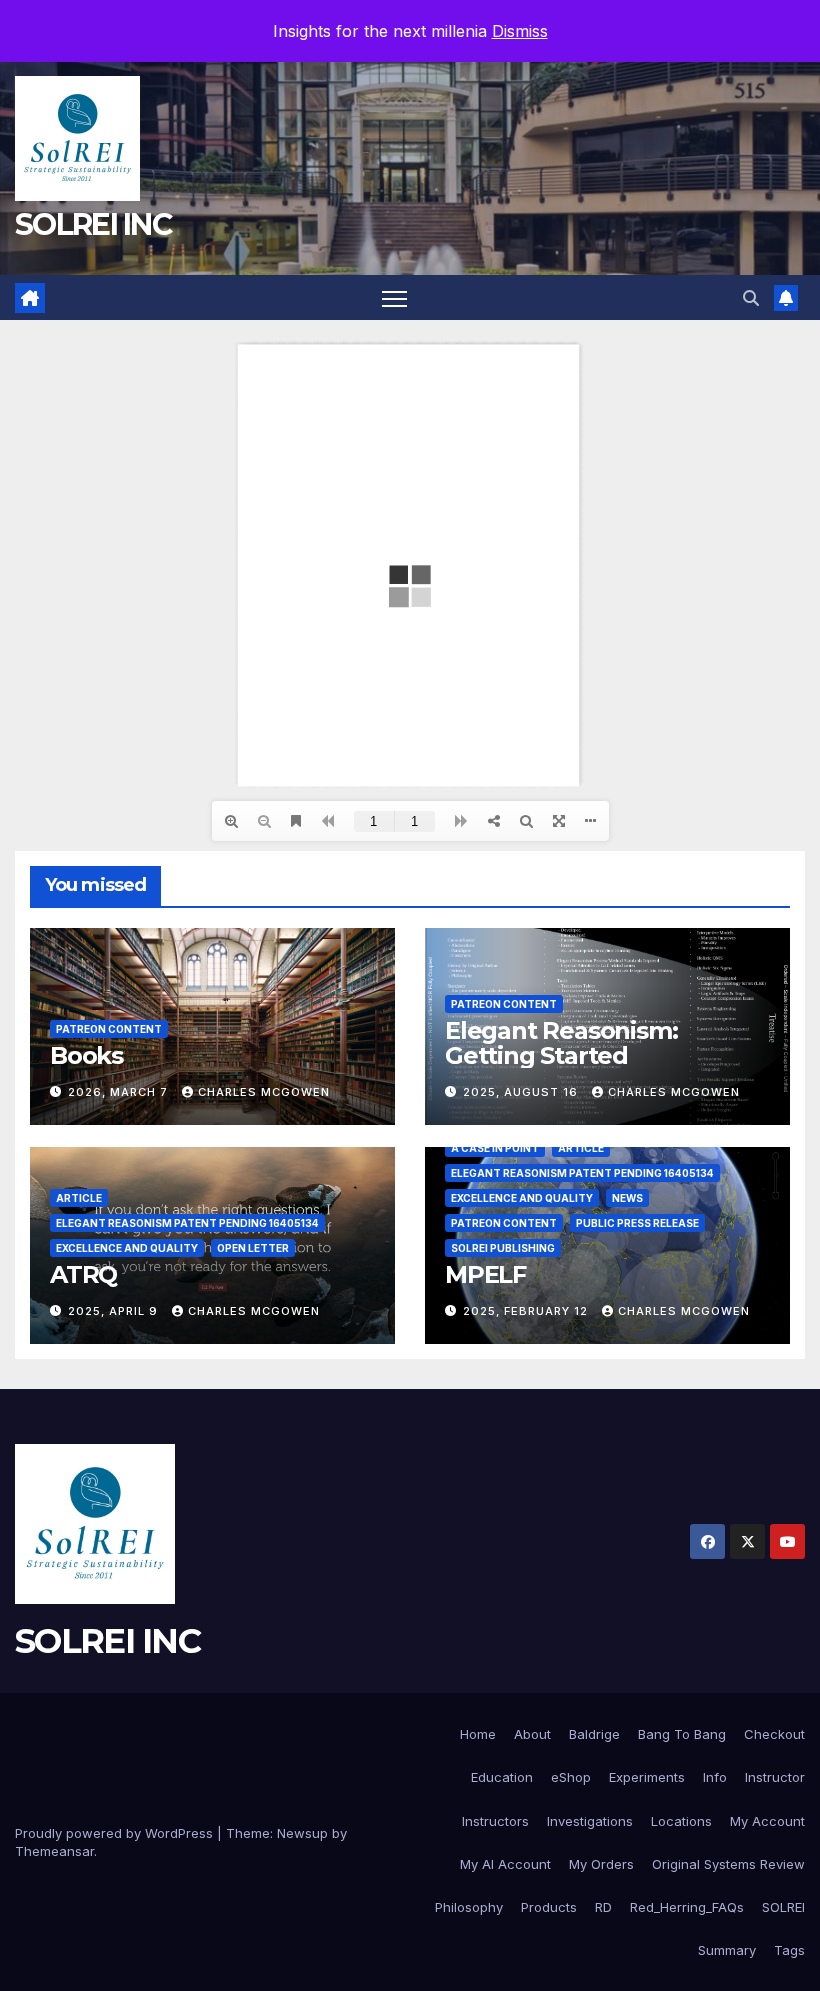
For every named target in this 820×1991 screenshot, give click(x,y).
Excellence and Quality (127, 1248)
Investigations (590, 1821)
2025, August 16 (522, 1092)
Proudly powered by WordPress (116, 1833)
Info (715, 1777)
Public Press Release (637, 1223)
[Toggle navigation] (394, 297)
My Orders (601, 1864)
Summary (727, 1950)
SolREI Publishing (503, 1248)
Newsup (302, 1833)
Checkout (774, 1734)
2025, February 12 (527, 1311)
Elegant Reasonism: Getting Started (561, 1043)
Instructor (775, 1777)
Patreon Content (109, 1029)
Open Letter (253, 1248)
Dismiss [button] (520, 31)
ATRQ (83, 1274)
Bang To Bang (682, 1734)
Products (549, 1907)
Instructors (495, 1821)
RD (603, 1907)
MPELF (485, 1274)
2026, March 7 (120, 1092)
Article (79, 1198)
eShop (571, 1777)
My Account (767, 1821)
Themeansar (54, 1851)
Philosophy (469, 1907)
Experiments (647, 1777)
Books (86, 1055)
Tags (789, 1950)
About (532, 1734)
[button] (751, 298)
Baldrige (594, 1734)
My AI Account (505, 1864)
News (627, 1198)
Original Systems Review (728, 1864)
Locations (681, 1821)
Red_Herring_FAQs (687, 1907)
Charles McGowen (264, 1092)
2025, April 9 (115, 1311)
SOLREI (783, 1907)
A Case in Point (495, 1148)
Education (502, 1777)
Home (478, 1734)
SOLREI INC (93, 224)
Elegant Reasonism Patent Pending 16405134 (187, 1223)
